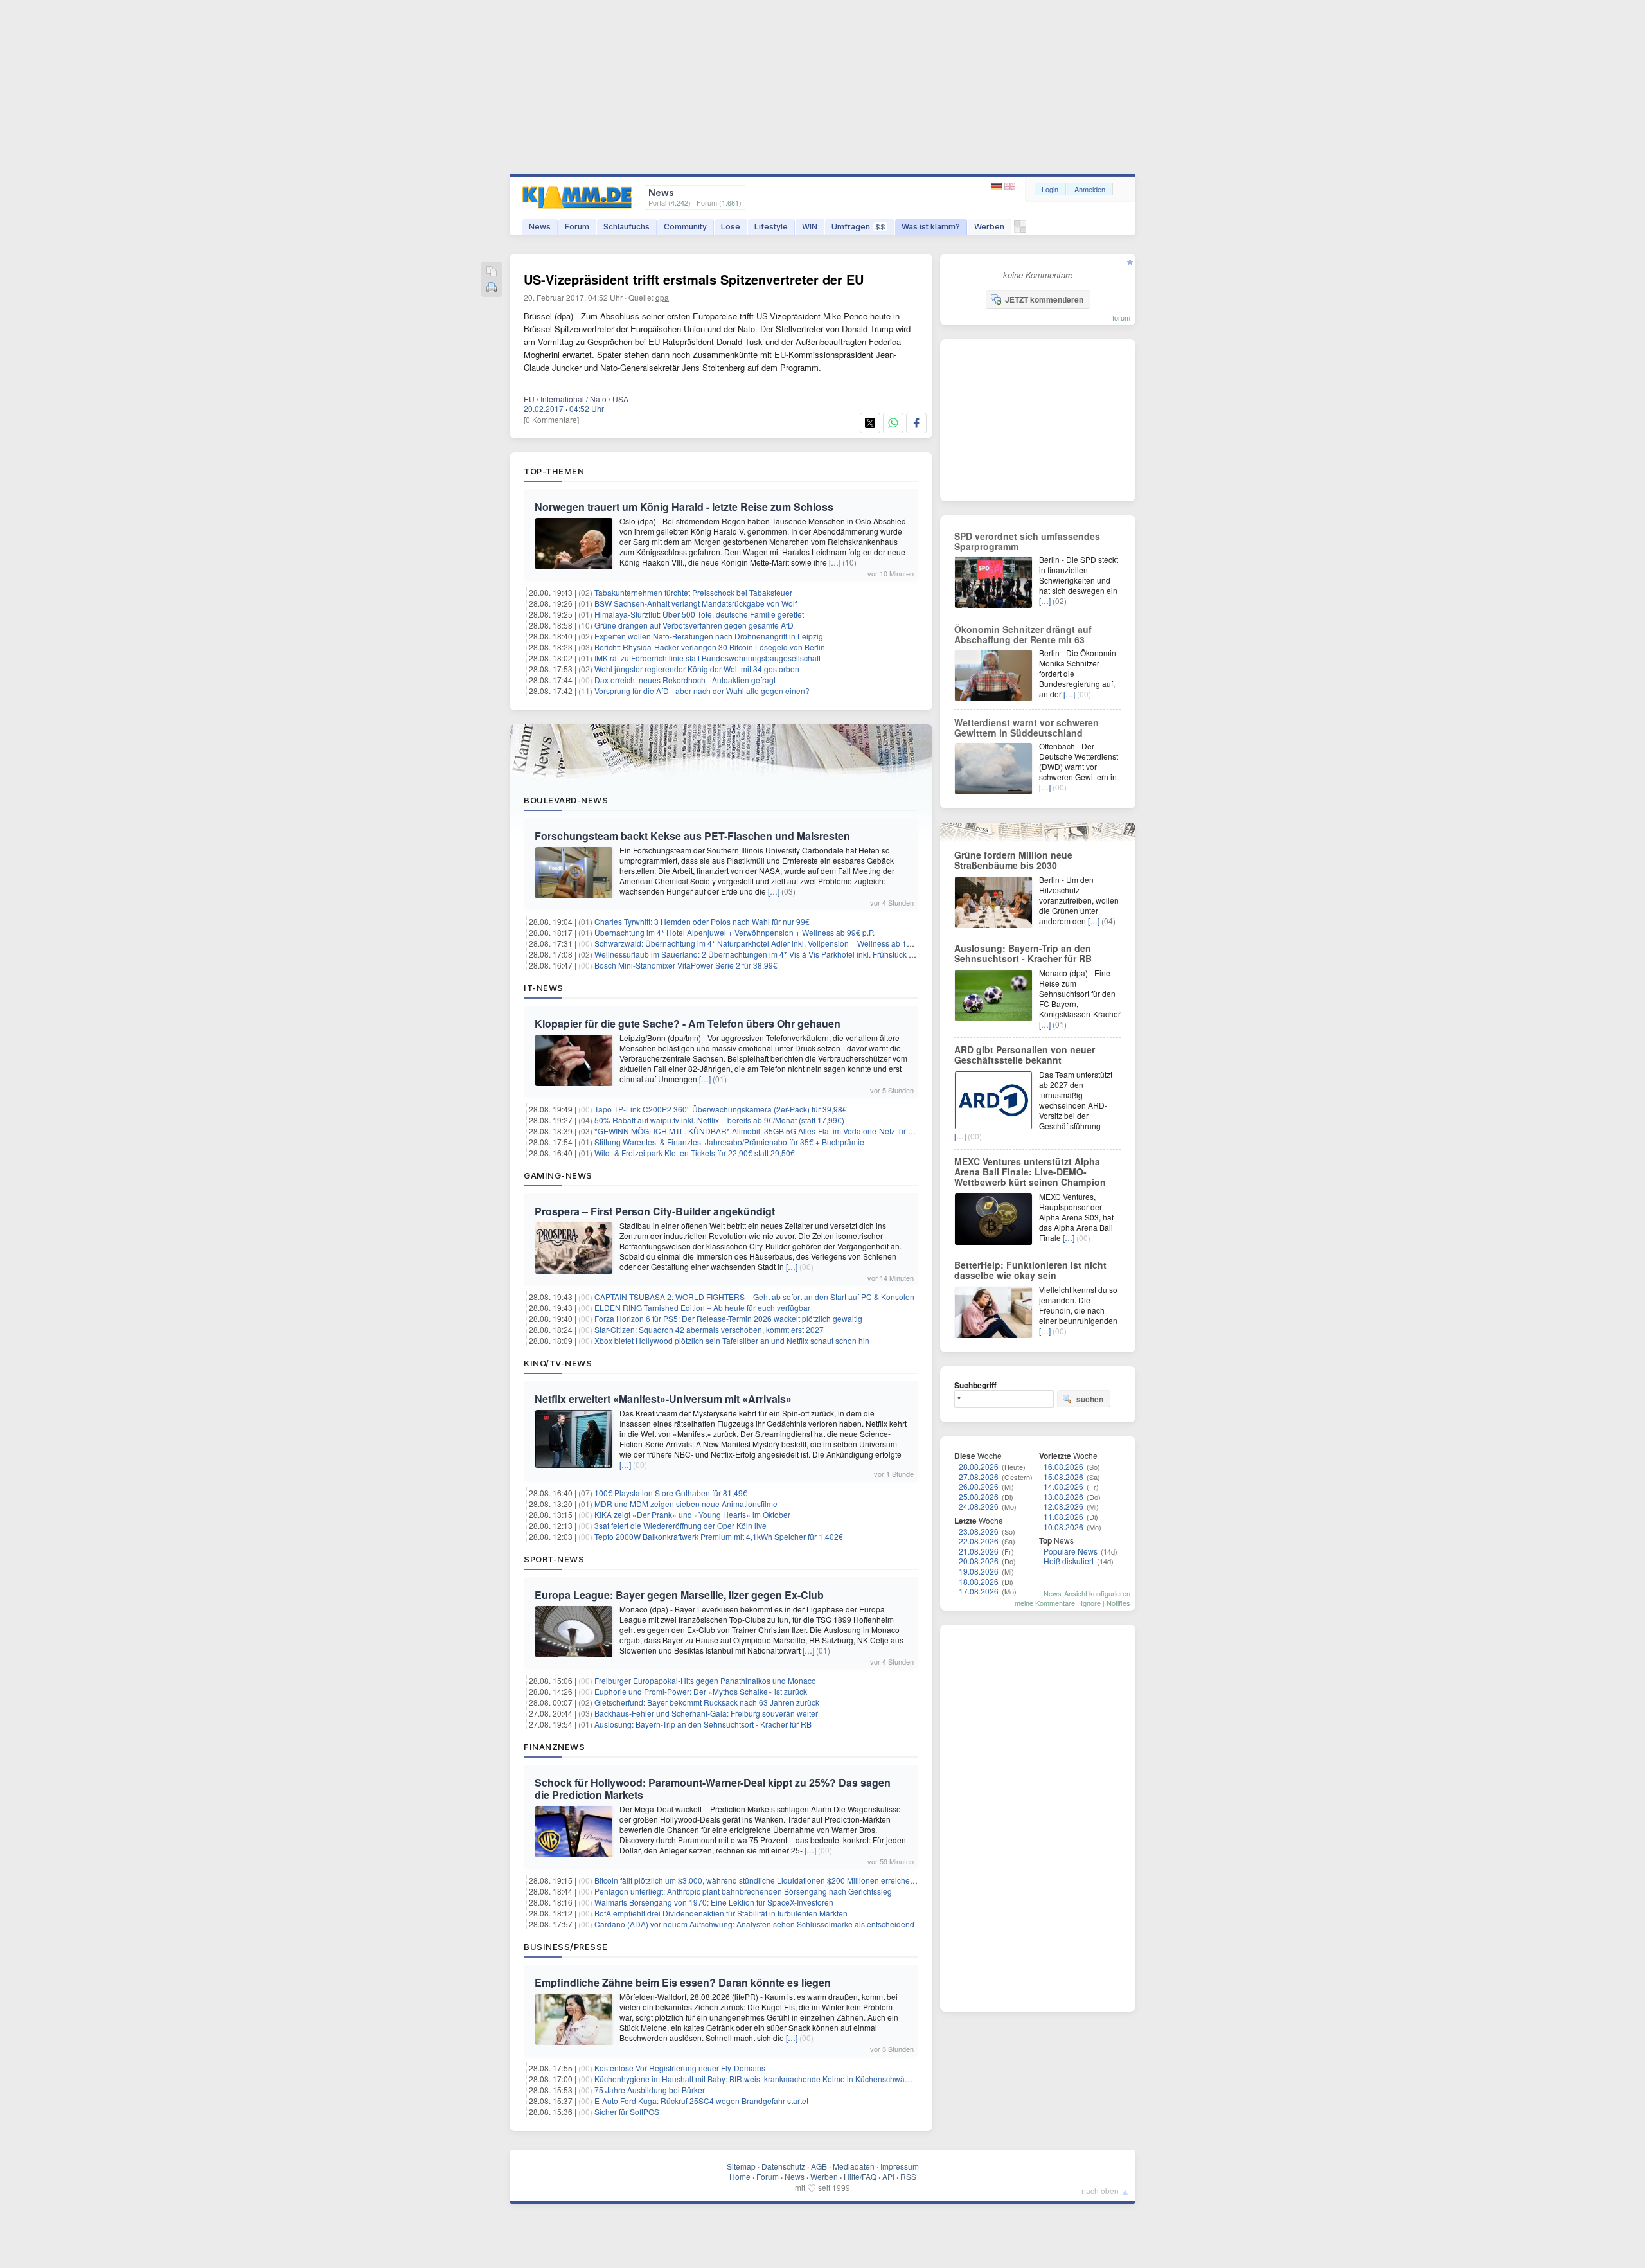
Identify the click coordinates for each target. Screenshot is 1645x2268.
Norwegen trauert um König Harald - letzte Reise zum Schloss (684, 507)
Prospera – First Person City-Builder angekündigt (655, 1211)
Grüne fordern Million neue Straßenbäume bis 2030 (1013, 860)
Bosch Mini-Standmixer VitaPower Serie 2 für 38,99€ (686, 965)
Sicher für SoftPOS (627, 2112)
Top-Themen (554, 471)
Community (685, 227)
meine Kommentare (1045, 1603)
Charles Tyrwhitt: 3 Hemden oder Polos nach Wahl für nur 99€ (702, 921)
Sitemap (741, 2166)
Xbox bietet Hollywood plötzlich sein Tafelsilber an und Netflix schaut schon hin (732, 1340)
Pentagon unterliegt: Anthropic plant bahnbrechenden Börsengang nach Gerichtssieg (743, 1891)
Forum (577, 227)
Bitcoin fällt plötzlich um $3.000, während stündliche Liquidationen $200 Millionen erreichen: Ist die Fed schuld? (789, 1880)
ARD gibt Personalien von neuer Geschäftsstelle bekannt (1025, 1055)
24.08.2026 (979, 1506)
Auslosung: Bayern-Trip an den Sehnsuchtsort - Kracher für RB (703, 1724)
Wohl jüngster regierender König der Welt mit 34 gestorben (697, 669)
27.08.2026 (979, 1477)
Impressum (900, 2166)
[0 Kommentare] (551, 419)
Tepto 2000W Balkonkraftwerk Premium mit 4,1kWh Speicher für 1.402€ (719, 1536)
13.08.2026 (1063, 1496)
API (888, 2176)
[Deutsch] (998, 187)
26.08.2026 (979, 1486)
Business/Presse (566, 1947)
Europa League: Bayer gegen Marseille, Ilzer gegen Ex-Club (679, 1595)
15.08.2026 (1063, 1477)
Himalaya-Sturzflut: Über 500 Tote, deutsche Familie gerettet (699, 614)
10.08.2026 (1063, 1527)
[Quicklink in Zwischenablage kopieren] (492, 272)
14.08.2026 (1063, 1486)
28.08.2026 (979, 1466)
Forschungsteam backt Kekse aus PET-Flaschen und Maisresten (692, 836)
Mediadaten (854, 2166)
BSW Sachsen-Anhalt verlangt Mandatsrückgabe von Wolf (696, 603)
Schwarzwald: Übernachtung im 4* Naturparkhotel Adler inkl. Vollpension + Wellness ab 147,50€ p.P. (770, 943)
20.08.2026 (979, 1561)
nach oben (1100, 2191)
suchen (1090, 1399)
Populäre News (1071, 1551)
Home (740, 2176)
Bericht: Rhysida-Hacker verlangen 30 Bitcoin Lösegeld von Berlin (710, 647)
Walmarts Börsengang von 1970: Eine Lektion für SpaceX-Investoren (714, 1902)
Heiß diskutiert (1069, 1561)
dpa (662, 297)
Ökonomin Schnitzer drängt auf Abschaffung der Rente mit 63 (1023, 634)
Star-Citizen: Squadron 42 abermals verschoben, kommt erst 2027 (709, 1329)
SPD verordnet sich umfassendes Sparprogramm (1027, 541)
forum (1121, 317)
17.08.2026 (979, 1591)
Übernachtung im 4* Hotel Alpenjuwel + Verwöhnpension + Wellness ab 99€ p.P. (734, 932)
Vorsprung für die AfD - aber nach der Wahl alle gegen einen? (702, 691)
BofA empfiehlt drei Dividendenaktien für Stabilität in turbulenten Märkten (721, 1913)
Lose (731, 227)
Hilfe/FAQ (860, 2176)
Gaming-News (558, 1175)
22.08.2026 (979, 1541)
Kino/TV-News (558, 1363)
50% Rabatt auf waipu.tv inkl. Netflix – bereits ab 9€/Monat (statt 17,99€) (719, 1120)
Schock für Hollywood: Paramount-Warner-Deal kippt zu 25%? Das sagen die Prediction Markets (713, 1789)
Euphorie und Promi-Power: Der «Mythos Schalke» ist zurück (701, 1691)
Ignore (1091, 1603)
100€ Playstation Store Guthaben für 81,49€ (671, 1493)
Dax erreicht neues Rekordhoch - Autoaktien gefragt (685, 680)
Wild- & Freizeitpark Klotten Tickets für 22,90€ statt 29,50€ (695, 1153)
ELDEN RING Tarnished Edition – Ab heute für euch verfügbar (702, 1308)
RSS (908, 2176)
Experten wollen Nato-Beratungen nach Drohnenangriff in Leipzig (709, 636)
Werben (989, 227)
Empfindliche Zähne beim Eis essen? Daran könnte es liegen (683, 1982)
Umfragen (858, 227)
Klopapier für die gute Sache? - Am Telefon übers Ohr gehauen (688, 1023)
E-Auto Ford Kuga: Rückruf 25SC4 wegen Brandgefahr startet (701, 2101)
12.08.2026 (1063, 1506)
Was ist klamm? (931, 227)
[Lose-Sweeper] (1020, 230)
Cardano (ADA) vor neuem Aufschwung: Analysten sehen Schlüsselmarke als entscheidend (754, 1924)
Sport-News (554, 1559)
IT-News (544, 988)
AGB (819, 2166)
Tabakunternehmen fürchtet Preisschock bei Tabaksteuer (693, 592)
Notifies (1118, 1603)
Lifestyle (771, 227)
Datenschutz (783, 2166)
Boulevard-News (566, 800)
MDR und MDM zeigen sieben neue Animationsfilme (686, 1504)
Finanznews (554, 1747)
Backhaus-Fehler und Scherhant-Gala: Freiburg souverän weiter (706, 1713)
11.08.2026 (1063, 1516)
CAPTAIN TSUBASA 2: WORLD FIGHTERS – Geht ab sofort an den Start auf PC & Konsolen (754, 1297)
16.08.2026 (1063, 1466)
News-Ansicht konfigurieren (1087, 1593)
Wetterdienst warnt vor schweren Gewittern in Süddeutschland (1027, 728)
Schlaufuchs (627, 227)
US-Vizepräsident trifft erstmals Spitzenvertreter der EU (694, 279)
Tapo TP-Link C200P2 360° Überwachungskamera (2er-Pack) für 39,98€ (721, 1109)
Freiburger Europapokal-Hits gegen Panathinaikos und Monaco (705, 1680)
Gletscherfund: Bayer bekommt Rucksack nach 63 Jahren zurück (707, 1702)
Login (1050, 189)
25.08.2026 (979, 1496)
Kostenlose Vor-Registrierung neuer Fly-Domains (680, 2068)
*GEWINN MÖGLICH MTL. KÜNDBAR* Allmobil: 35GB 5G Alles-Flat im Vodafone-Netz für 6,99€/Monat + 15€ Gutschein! (804, 1131)
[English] (1010, 187)
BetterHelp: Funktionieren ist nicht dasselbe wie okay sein (1030, 1270)
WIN (810, 227)
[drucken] (492, 288)
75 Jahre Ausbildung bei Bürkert (651, 2090)
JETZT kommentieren (1044, 299)
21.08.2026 (979, 1551)
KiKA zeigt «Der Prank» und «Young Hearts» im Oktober (692, 1514)
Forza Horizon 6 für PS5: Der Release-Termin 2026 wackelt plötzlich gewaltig (728, 1318)
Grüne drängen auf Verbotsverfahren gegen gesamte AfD (694, 625)
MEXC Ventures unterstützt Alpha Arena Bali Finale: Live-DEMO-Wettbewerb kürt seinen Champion (1030, 1172)
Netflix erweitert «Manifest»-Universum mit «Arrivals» (663, 1399)
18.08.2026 (979, 1581)
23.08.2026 (979, 1531)
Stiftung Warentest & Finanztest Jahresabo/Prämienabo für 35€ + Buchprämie (729, 1142)
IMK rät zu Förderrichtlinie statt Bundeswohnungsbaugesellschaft (707, 658)
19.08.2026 (979, 1571)
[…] (835, 562)
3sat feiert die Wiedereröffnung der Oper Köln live (680, 1525)
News (540, 227)
